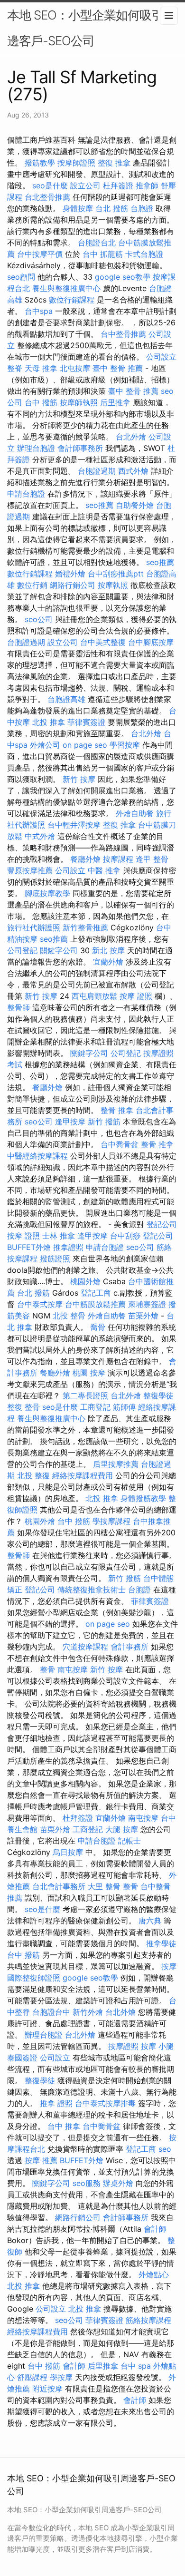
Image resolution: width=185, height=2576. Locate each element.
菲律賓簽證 (86, 722)
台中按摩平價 (40, 254)
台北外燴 (131, 437)
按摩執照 (113, 585)
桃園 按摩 (89, 1373)
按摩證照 (123, 2046)
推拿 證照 (56, 2103)
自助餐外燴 (135, 505)
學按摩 (61, 2377)
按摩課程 (118, 859)
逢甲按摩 (70, 1122)
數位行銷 (32, 585)
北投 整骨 (69, 1316)
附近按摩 (47, 2389)
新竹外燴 (88, 2012)
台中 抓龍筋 (103, 254)
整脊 (15, 368)
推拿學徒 (161, 1943)
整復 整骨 (23, 1407)
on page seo (85, 745)
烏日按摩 (68, 1852)
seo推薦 (99, 505)
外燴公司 (45, 745)
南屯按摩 (73, 1669)
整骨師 (18, 1007)
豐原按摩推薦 (30, 870)
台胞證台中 (51, 2012)
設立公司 (85, 185)
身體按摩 (78, 208)
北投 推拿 (49, 722)
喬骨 (98, 1327)
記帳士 (129, 1841)
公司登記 (22, 950)
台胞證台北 (97, 243)
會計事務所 (129, 1647)
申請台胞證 (26, 494)
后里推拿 (115, 402)
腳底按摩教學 (47, 893)
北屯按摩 (75, 368)
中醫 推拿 (104, 870)
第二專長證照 (85, 1395)
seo (165, 2149)
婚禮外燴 (70, 574)
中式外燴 (40, 836)
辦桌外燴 (118, 2183)
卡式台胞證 (144, 254)
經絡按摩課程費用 (83, 1475)
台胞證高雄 (66, 699)
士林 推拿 (59, 1236)
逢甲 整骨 (152, 859)
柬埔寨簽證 (147, 1304)
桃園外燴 (85, 1281)
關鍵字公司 (59, 950)
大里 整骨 (104, 1886)
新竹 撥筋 (104, 1122)
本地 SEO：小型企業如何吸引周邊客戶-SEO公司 (91, 28)
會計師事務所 (80, 448)
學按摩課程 (111, 1521)
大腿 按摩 (122, 1829)
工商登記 (95, 1407)
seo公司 (39, 619)
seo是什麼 (50, 185)
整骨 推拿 (117, 1110)
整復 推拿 (114, 163)
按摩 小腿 (157, 2046)
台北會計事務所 (59, 1886)
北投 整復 (33, 1475)
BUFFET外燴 (29, 1247)
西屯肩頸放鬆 (94, 996)
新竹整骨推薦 (85, 927)
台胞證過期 (97, 471)
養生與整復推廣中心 (66, 288)
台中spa (39, 311)
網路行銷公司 (73, 585)
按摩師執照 (79, 402)
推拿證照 (68, 1247)
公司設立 (161, 357)
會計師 (155, 2229)
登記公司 (162, 1224)
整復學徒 (158, 1395)
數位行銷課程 (72, 300)
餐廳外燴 (85, 859)
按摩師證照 (76, 163)
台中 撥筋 (41, 402)
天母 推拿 (41, 368)
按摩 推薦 (41, 2160)
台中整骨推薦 (123, 334)
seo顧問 (21, 277)
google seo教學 (123, 277)
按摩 (169, 1966)
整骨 (47, 1669)
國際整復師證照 (34, 1978)
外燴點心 (154, 2274)
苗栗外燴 (143, 1316)
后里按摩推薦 (116, 1464)
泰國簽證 (22, 2058)
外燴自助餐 (135, 813)
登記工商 (96, 1293)
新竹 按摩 (79, 779)
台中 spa (136, 2366)
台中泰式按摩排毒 (105, 2103)
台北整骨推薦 (47, 197)
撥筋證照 (55, 1259)
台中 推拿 (64, 2126)
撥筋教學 (40, 163)
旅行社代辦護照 (34, 927)
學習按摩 (125, 745)
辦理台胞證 (36, 448)
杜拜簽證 (118, 185)
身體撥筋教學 (143, 1498)
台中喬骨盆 (120, 1144)
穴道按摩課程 (85, 1647)
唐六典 (150, 1921)
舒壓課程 (32, 2377)
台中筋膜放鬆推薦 (95, 1304)
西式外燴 (133, 471)
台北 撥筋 (112, 208)
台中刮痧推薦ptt (116, 574)
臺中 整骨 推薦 (118, 368)
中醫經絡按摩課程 (37, 1156)
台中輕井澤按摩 (74, 825)
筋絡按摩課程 (148, 2320)
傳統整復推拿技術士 (92, 1590)
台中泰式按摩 (40, 1304)
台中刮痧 (125, 1236)
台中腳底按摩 (151, 642)
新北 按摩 (108, 950)
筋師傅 (124, 1407)
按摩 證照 (136, 996)
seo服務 (87, 2183)
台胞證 (142, 208)
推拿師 (147, 185)
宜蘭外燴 (108, 962)
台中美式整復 (103, 642)
